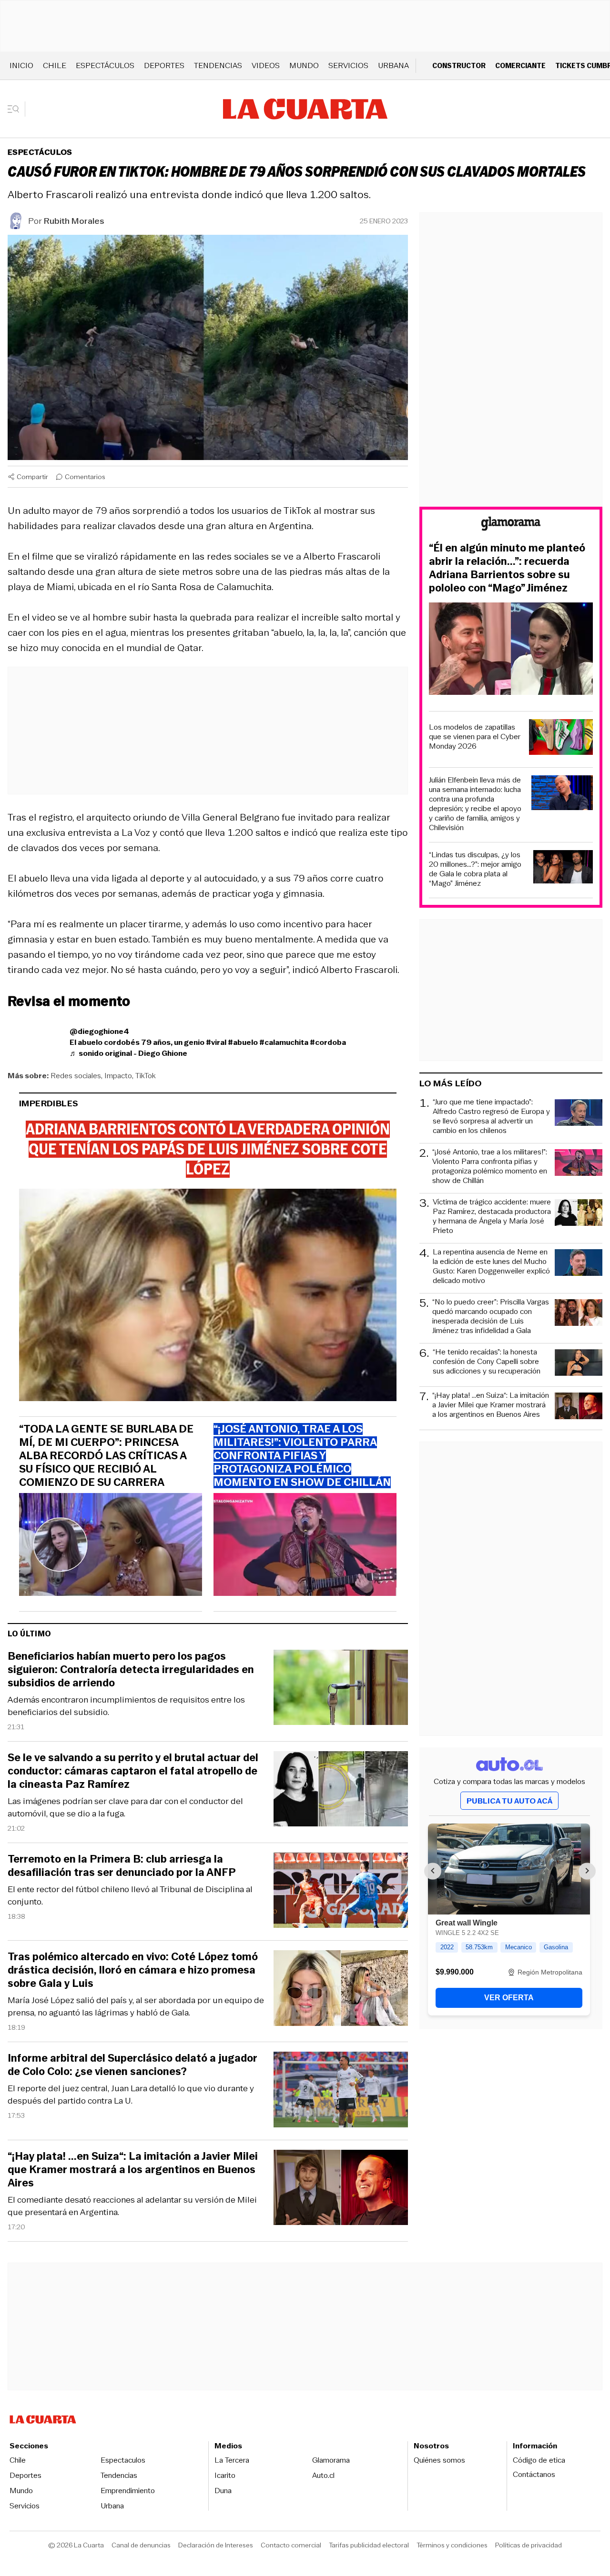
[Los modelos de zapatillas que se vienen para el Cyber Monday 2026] (561, 738)
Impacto (118, 1076)
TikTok (146, 1076)
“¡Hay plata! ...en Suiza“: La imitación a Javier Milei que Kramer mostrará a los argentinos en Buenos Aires (133, 2170)
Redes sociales (76, 1076)
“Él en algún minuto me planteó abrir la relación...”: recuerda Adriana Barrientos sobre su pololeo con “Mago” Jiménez (507, 568)
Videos (266, 65)
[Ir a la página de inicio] (305, 109)
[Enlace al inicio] (511, 525)
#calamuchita (284, 1042)
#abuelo (243, 1042)
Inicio (21, 65)
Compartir (32, 477)
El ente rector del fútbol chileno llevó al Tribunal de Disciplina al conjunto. (130, 1895)
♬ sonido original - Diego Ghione (128, 1053)
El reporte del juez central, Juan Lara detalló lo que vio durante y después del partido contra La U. (131, 2095)
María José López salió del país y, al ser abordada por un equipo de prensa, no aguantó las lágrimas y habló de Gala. (136, 2006)
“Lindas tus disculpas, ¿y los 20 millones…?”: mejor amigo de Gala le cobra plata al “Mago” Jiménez (475, 869)
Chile (55, 65)
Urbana (393, 65)
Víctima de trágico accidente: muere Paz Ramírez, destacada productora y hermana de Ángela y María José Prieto (492, 1216)
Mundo (304, 65)
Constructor (459, 65)
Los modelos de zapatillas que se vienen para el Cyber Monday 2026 (475, 737)
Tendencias (218, 65)
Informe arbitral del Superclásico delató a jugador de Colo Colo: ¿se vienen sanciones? (132, 2065)
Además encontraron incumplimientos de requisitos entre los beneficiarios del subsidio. (126, 1706)
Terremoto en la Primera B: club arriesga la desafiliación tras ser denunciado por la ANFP (122, 1866)
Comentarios (85, 477)
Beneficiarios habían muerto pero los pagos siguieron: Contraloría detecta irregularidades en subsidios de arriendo (131, 1670)
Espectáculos (105, 65)
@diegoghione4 (99, 1031)
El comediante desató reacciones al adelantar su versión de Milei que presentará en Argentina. (132, 2206)
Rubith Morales (74, 221)
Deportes (164, 65)
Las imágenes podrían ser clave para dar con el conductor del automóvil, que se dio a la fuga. (125, 1807)
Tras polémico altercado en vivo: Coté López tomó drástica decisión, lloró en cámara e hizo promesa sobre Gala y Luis (133, 1970)
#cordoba (328, 1042)
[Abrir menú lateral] (16, 109)
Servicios (348, 65)
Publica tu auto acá (509, 1801)
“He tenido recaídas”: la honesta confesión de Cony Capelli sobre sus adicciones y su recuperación (487, 1362)
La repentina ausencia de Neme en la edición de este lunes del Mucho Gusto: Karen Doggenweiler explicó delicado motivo (491, 1266)
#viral (216, 1042)
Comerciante (520, 65)
